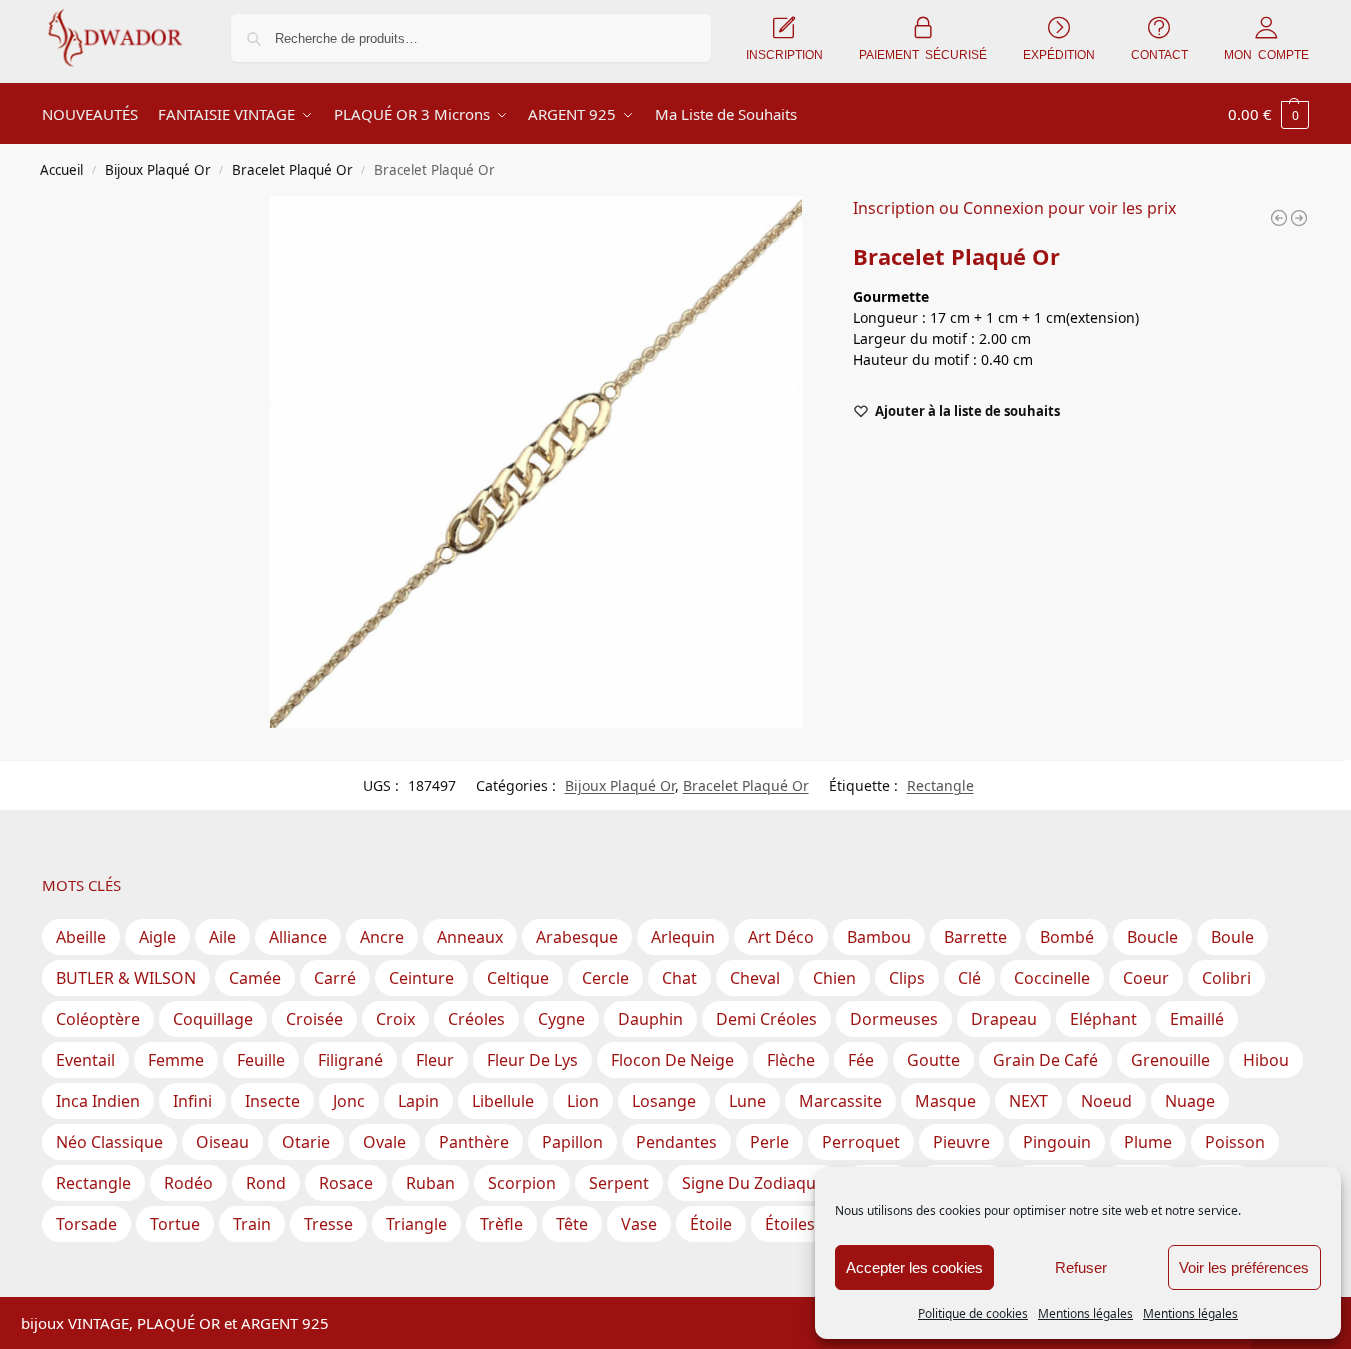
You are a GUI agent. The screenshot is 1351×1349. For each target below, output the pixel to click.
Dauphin (650, 1019)
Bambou (879, 937)
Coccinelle (1052, 978)
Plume (1148, 1142)
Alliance (298, 937)
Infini (192, 1101)
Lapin (418, 1101)
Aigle (157, 937)
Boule (1232, 937)
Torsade (86, 1224)
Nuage (1190, 1101)
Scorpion (522, 1183)
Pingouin (1057, 1142)
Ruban (430, 1183)
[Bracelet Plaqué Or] (1279, 218)
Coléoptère (98, 1019)
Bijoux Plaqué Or (158, 170)
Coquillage (213, 1019)
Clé (969, 978)
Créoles (476, 1019)
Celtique (518, 978)
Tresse (328, 1224)
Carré (335, 978)
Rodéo (188, 1183)
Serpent (619, 1183)
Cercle (605, 978)
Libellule (503, 1101)
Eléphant (1103, 1019)
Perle (769, 1142)
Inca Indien (98, 1101)
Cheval (755, 978)
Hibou (1266, 1060)
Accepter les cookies (914, 1267)
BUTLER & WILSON (126, 978)
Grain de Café (1045, 1060)
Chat (679, 978)
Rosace (346, 1183)
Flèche (791, 1060)
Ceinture (421, 978)
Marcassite (840, 1101)
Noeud (1106, 1101)
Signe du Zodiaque (753, 1183)
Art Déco (781, 937)
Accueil (61, 170)
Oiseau (222, 1142)
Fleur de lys (532, 1060)
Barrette (975, 937)
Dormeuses (894, 1019)
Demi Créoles (766, 1019)
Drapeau (1004, 1019)
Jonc (349, 1101)
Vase (639, 1224)
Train (252, 1224)
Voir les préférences (1244, 1267)
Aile (222, 937)
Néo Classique (109, 1142)
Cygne (561, 1019)
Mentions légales (1085, 1313)
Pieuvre (961, 1142)
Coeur (1146, 978)
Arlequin (683, 937)
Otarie (306, 1142)
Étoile (711, 1224)
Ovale (384, 1142)
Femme (176, 1060)
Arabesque (577, 937)
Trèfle (501, 1224)
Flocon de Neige (672, 1060)
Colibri (1226, 978)
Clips (907, 978)
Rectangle (940, 785)
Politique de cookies (973, 1313)
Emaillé (1197, 1019)
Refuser (1081, 1267)
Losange (664, 1101)
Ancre (382, 937)
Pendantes (676, 1142)
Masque (945, 1101)
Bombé (1067, 937)
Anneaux (470, 937)
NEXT (1028, 1101)
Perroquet (861, 1142)
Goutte (933, 1060)
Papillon (572, 1142)
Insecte (272, 1101)
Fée (861, 1060)
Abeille (81, 937)
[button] (1268, 114)
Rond (266, 1183)
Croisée (314, 1019)
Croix (395, 1019)
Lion (583, 1101)
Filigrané (350, 1060)
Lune (747, 1101)
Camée (255, 978)
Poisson (1235, 1142)
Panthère (474, 1142)
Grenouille (1170, 1060)
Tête (572, 1224)
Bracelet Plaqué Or (292, 170)
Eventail (85, 1060)
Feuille (261, 1060)
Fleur (435, 1060)
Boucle (1152, 937)
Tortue (175, 1224)
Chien (834, 978)
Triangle (416, 1224)
